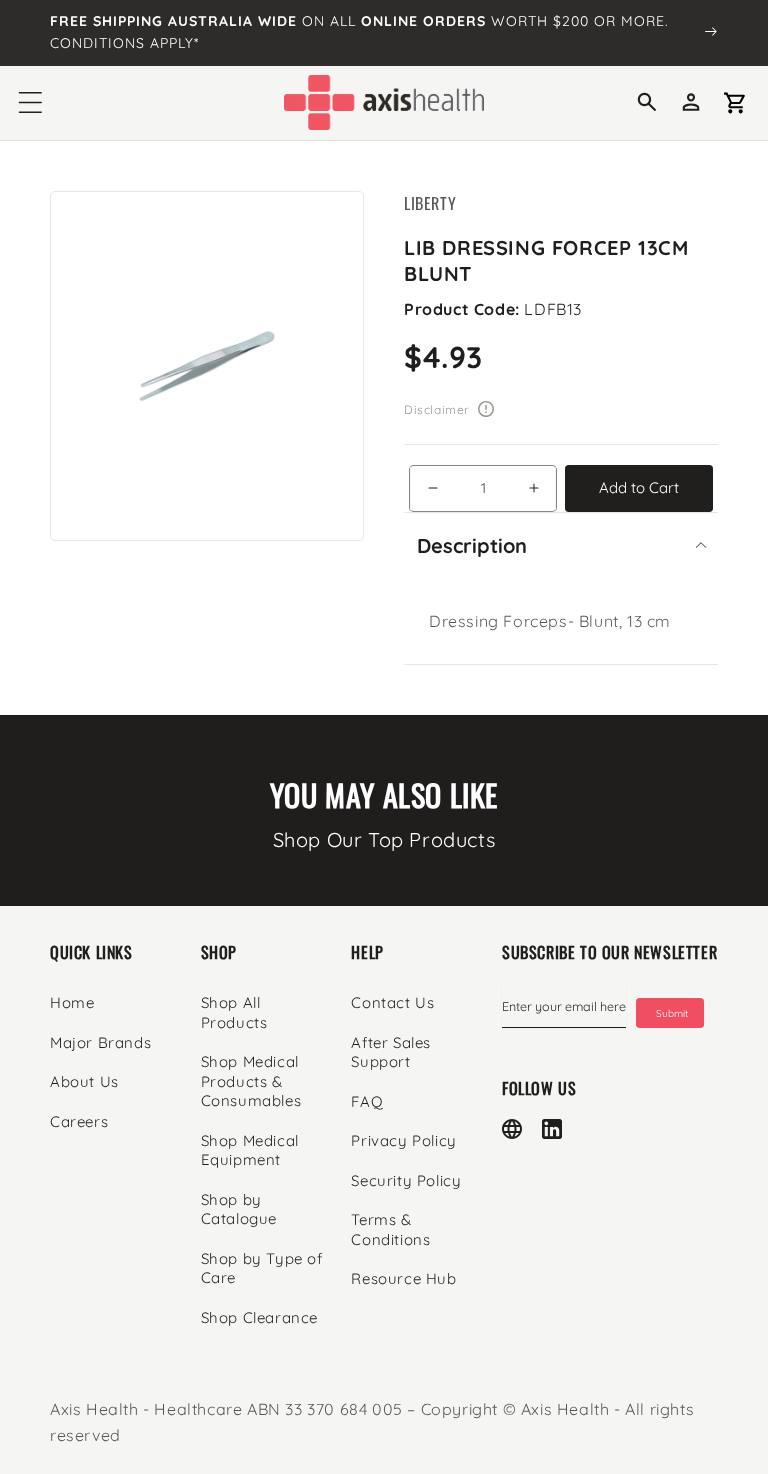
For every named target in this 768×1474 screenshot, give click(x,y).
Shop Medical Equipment (250, 1150)
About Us (84, 1081)
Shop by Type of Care (262, 1268)
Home (72, 1002)
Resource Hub (403, 1278)
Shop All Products (234, 1012)
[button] (30, 103)
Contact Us (392, 1002)
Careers (79, 1121)
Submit (672, 1013)
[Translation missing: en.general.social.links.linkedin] (552, 1129)
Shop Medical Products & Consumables (251, 1081)
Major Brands (100, 1042)
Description (472, 545)
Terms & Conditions (390, 1229)
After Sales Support (391, 1052)
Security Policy (406, 1180)
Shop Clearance (259, 1317)
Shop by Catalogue (239, 1209)
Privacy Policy (403, 1140)
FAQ (367, 1101)
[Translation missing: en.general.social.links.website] (512, 1129)
